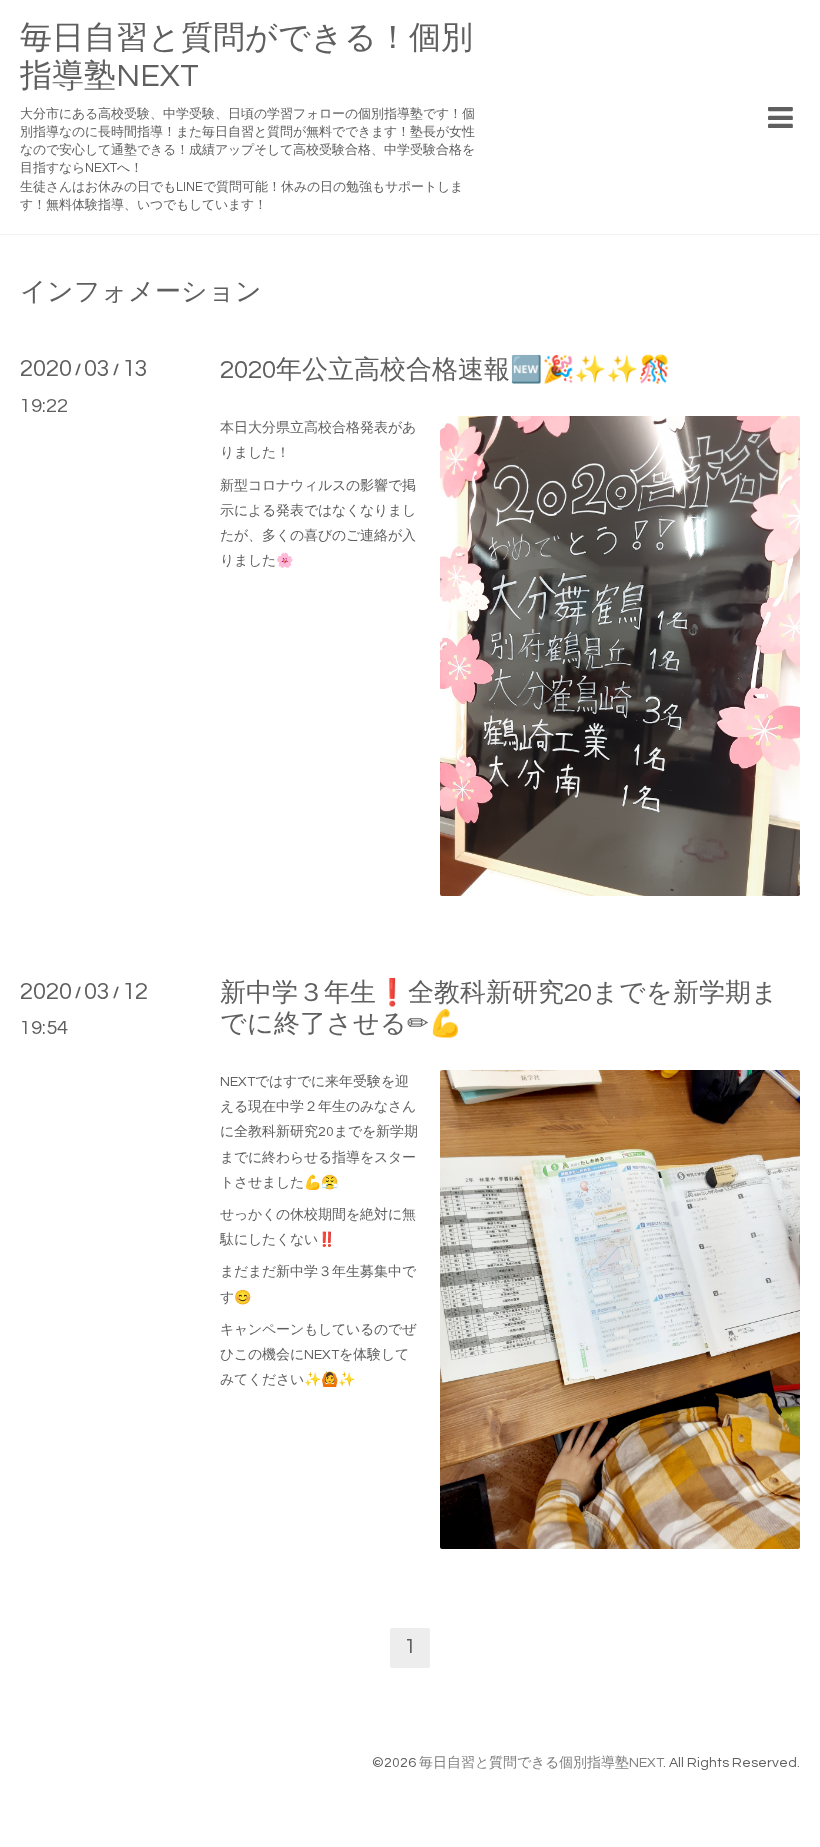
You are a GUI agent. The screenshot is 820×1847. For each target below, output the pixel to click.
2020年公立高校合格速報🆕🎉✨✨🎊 (445, 370)
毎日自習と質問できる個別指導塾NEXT (541, 1763)
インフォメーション (141, 292)
